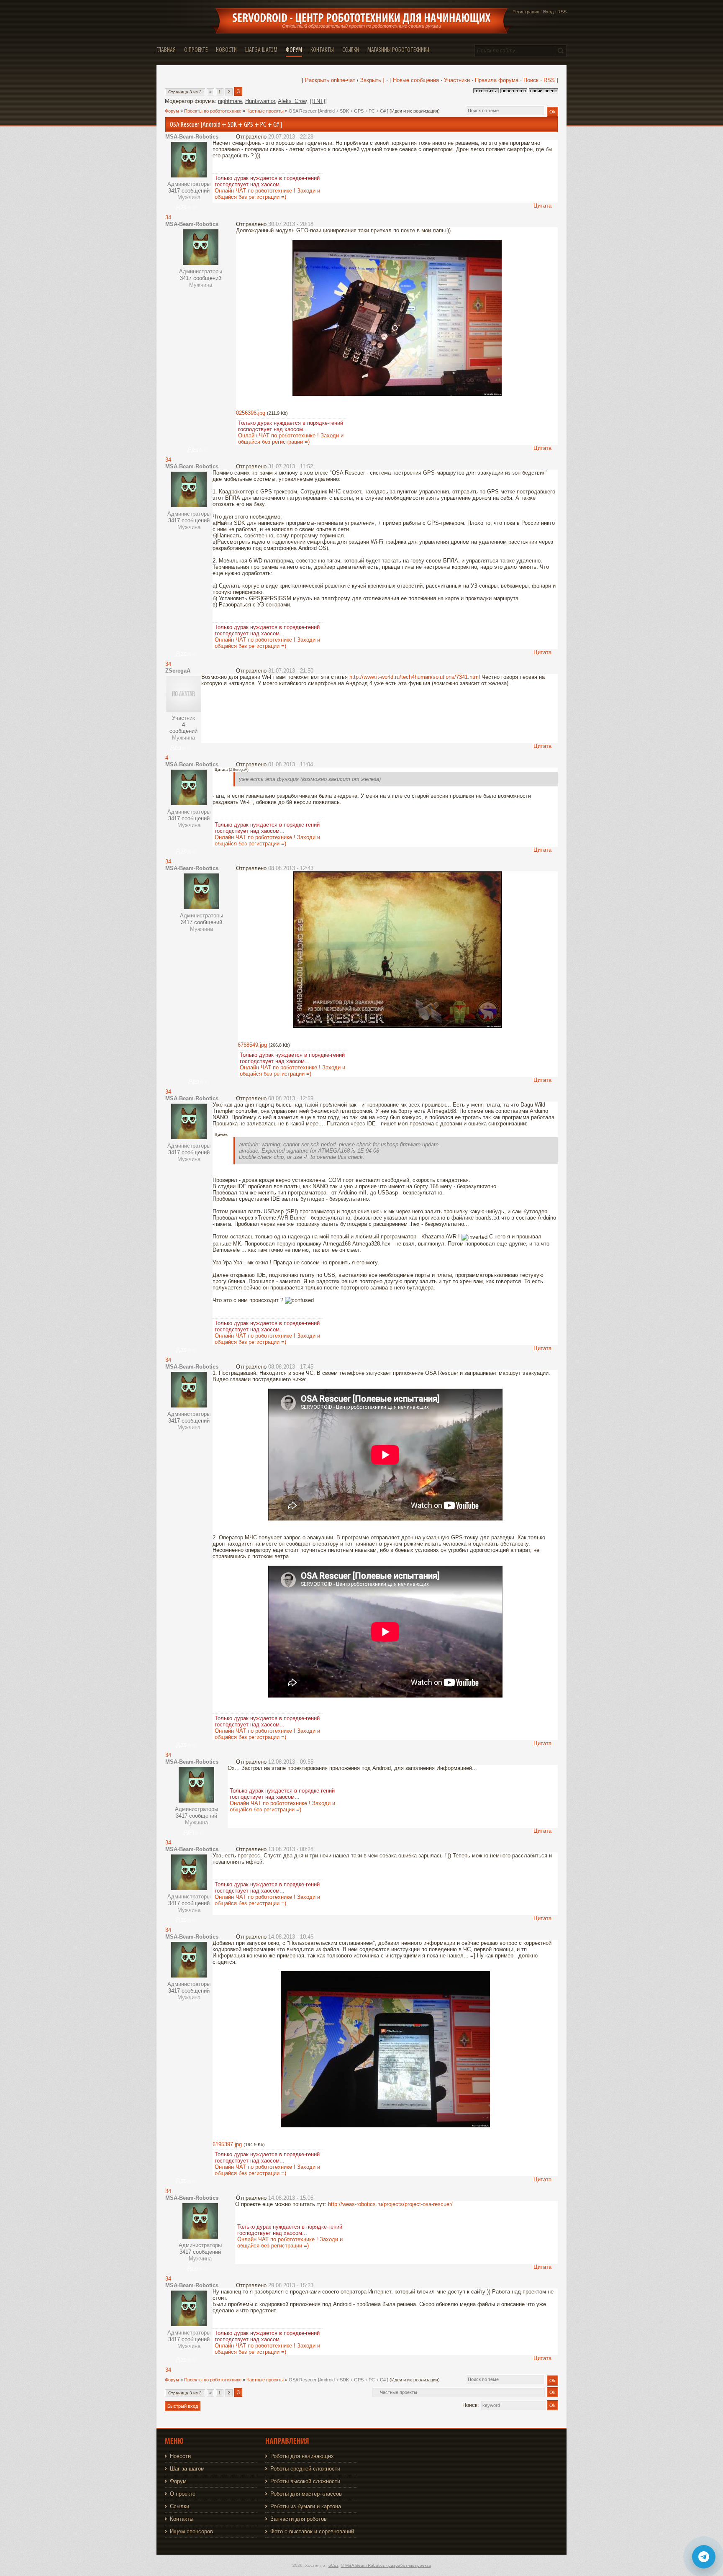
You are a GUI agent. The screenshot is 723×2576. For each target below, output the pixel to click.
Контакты (182, 2519)
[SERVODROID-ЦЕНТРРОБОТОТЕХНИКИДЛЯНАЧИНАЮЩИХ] (361, 18)
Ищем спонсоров (191, 2531)
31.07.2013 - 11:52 (291, 466)
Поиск (531, 80)
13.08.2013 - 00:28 (291, 1849)
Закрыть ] (372, 80)
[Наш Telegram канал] (704, 2557)
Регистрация (526, 12)
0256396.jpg (251, 413)
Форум (172, 111)
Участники (457, 80)
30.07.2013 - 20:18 (291, 224)
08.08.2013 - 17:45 (291, 1367)
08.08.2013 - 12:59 (291, 1098)
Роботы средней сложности (305, 2469)
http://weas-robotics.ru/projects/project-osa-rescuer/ (390, 2204)
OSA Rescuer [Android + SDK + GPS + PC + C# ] (338, 111)
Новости (180, 2456)
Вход (548, 12)
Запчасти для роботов (299, 2519)
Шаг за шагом (187, 2469)
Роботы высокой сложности (305, 2481)
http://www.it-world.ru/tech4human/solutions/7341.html (415, 677)
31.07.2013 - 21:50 (291, 671)
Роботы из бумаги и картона (306, 2506)
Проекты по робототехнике (213, 111)
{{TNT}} (318, 101)
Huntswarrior (260, 101)
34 (168, 217)
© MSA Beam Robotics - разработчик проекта (386, 2565)
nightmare (230, 101)
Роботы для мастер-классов (306, 2494)
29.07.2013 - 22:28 (291, 137)
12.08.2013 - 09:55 (291, 1762)
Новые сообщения (416, 80)
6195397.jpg (227, 2144)
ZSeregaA (178, 671)
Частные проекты (265, 111)
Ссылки (179, 2506)
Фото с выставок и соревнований (312, 2531)
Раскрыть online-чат (331, 80)
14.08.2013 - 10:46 (291, 1937)
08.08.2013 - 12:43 (291, 868)
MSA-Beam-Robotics (192, 137)
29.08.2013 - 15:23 (291, 2285)
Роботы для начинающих (302, 2456)
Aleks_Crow (292, 101)
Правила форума (497, 80)
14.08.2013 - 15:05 (291, 2198)
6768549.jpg (252, 1045)
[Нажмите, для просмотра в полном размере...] (397, 394)
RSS (562, 12)
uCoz (333, 2565)
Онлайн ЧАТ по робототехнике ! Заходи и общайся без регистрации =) (267, 194)
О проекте (183, 2494)
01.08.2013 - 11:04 (291, 764)
